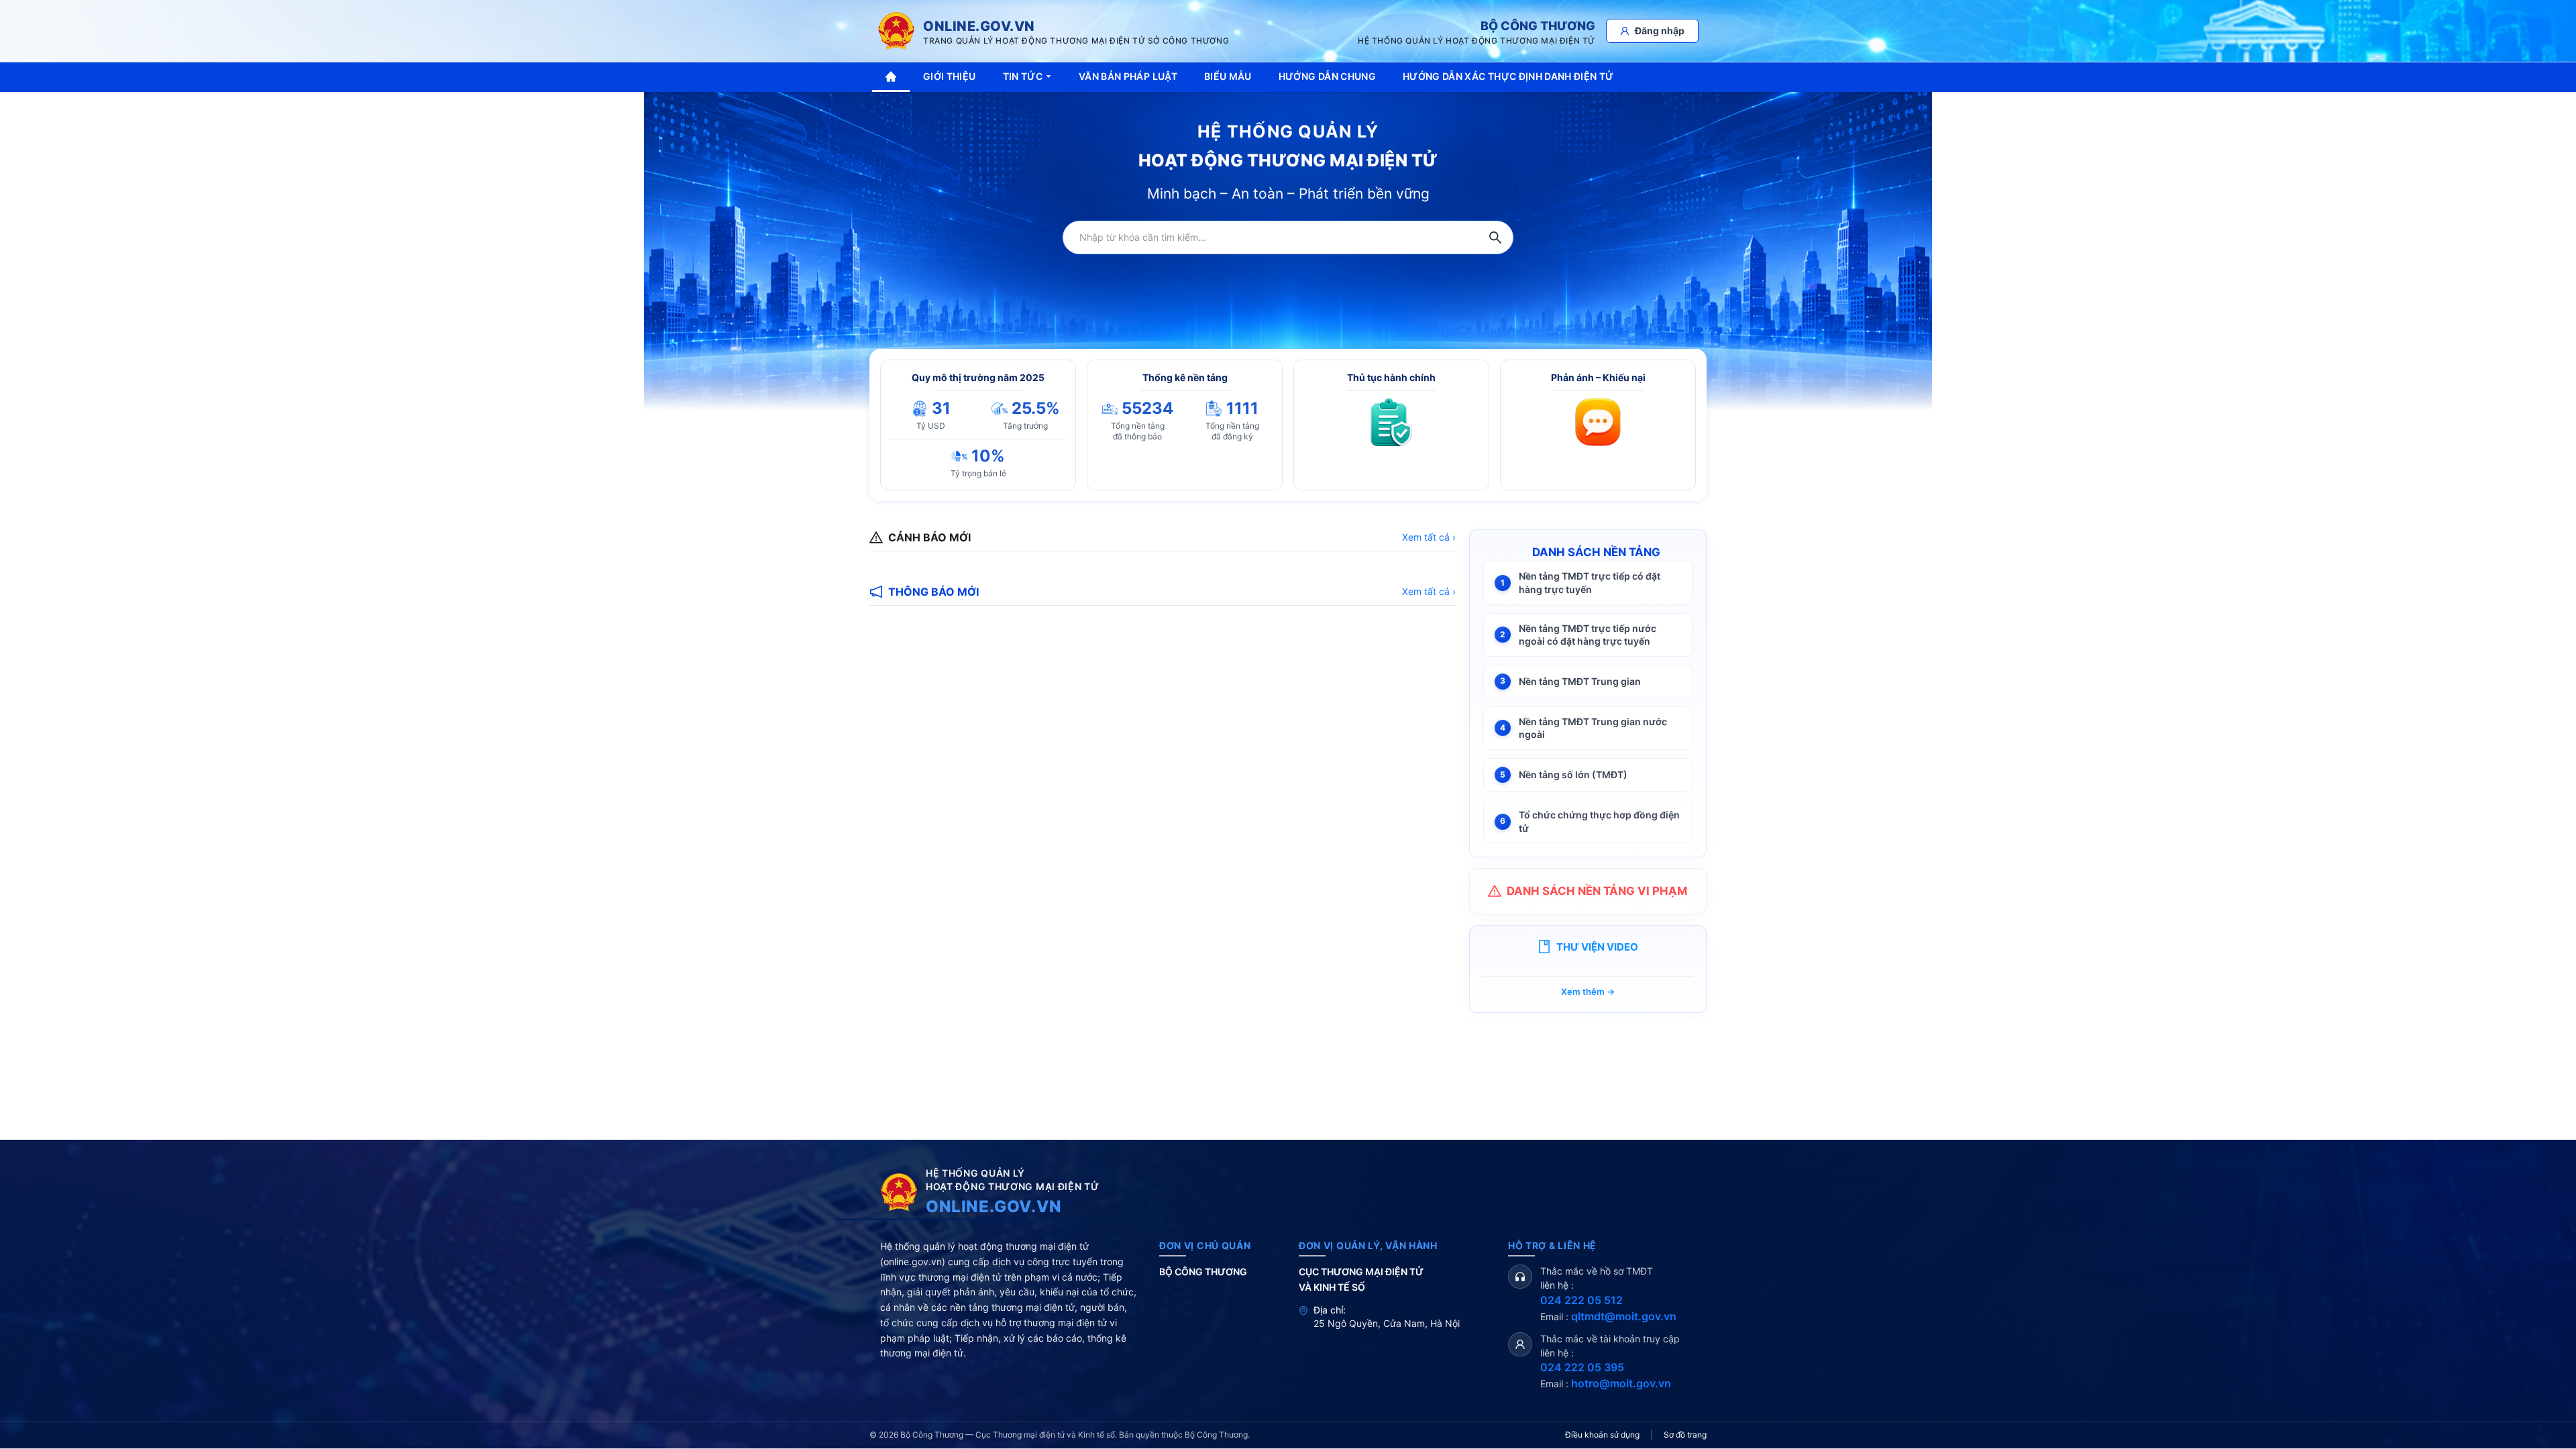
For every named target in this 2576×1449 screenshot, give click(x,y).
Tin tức (1023, 76)
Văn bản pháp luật (1128, 76)
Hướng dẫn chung (1327, 76)
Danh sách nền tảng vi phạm (1597, 891)
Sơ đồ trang (1685, 1435)
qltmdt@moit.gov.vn (1624, 1316)
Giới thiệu (950, 76)
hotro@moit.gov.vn (1621, 1383)
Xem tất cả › (1429, 537)
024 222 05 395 (1582, 1367)
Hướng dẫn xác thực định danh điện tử (1508, 76)
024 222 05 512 (1581, 1300)
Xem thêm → (1588, 991)
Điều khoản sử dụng (1602, 1435)
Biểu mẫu (1228, 76)
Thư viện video (1597, 947)
